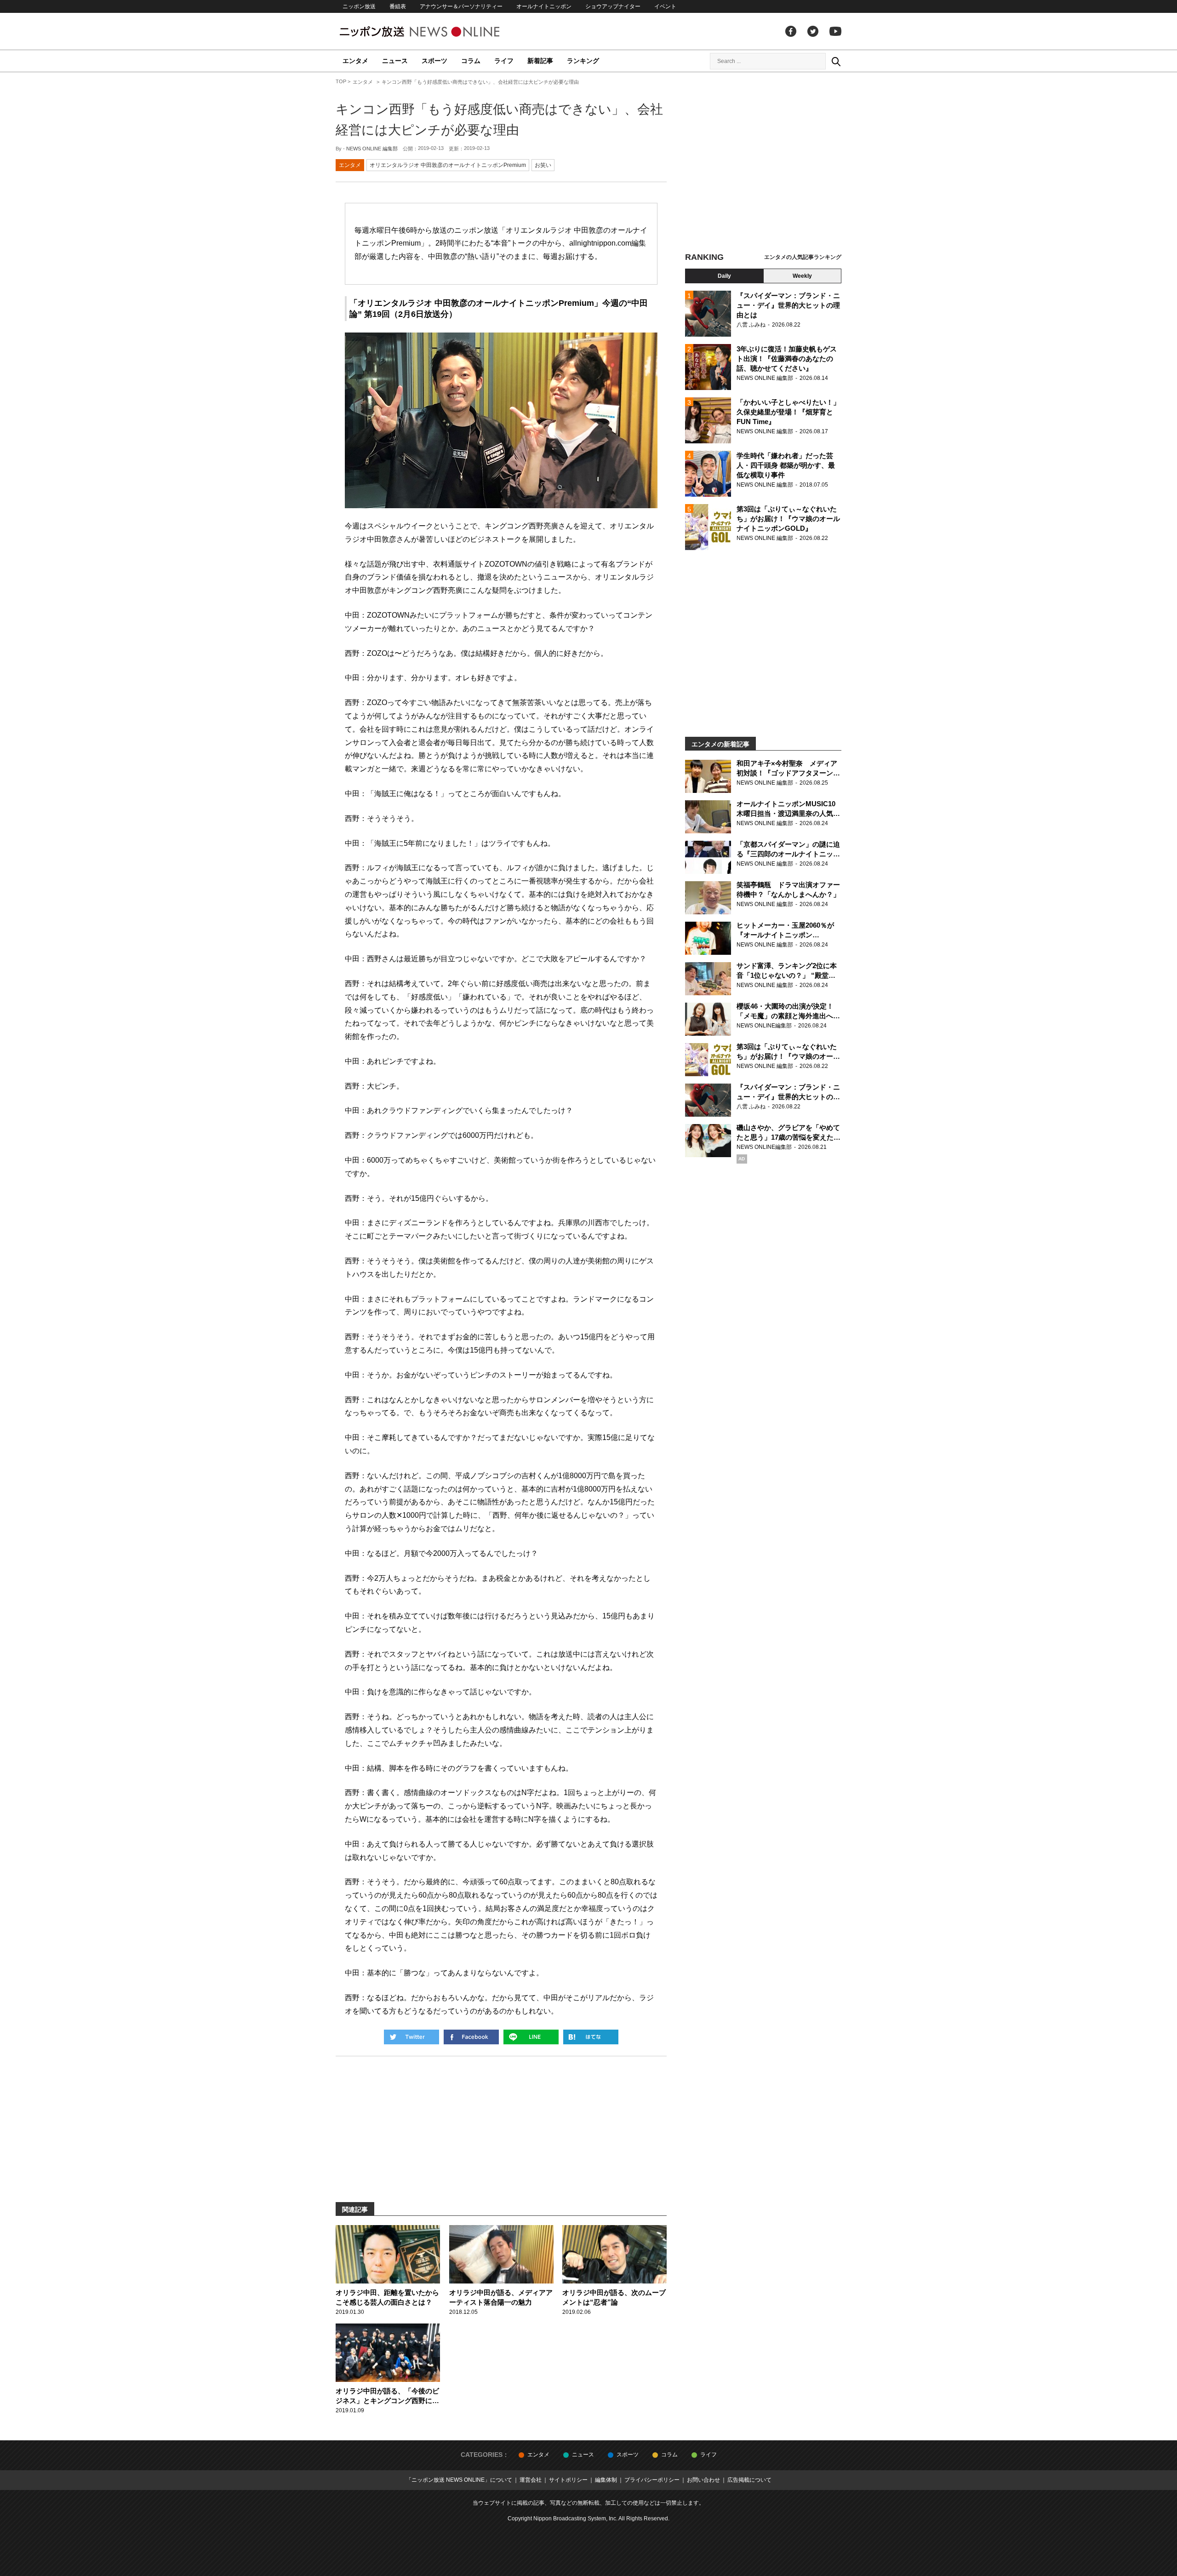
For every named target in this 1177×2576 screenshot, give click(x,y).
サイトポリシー (568, 2480)
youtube (835, 31)
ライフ (504, 61)
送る (531, 2037)
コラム (471, 61)
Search (836, 61)
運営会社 (531, 2480)
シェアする (471, 2037)
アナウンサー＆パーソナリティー (461, 6)
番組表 (398, 6)
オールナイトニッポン (544, 6)
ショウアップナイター (613, 6)
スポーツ (434, 61)
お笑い (543, 165)
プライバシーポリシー (652, 2480)
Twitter (813, 31)
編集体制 (606, 2480)
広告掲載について (749, 2480)
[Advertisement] (763, 163)
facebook (791, 31)
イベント (665, 6)
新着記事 (540, 61)
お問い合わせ (703, 2480)
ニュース (395, 61)
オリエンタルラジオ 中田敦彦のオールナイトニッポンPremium (448, 165)
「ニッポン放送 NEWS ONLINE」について (459, 2480)
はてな (591, 2037)
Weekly (802, 276)
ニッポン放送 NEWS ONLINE (437, 32)
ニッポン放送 (359, 6)
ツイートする (411, 2037)
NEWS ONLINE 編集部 (372, 149)
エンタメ (355, 61)
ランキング (583, 61)
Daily (724, 276)
